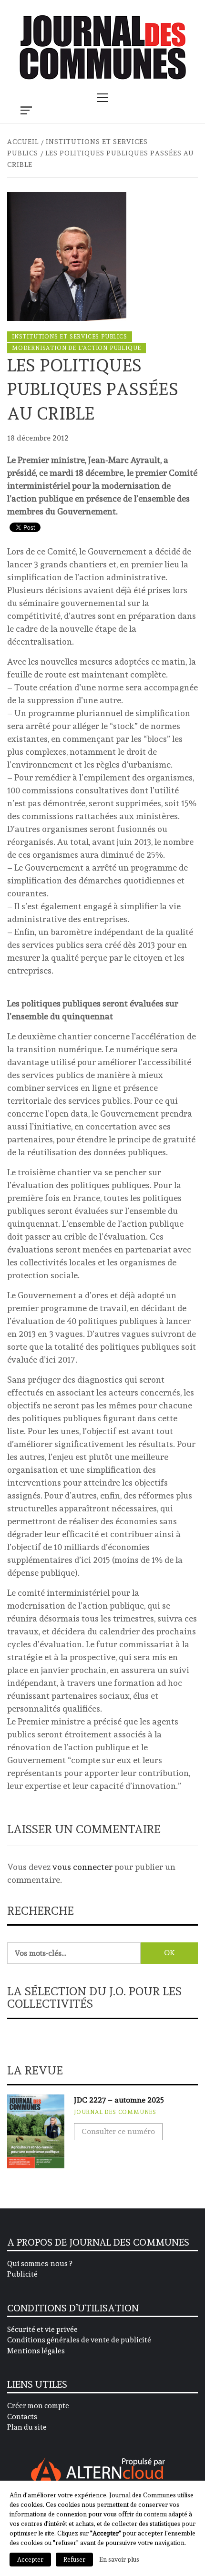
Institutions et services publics (70, 337)
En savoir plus (119, 2559)
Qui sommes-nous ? (40, 2264)
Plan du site (27, 2427)
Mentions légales (36, 2351)
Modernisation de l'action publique (77, 348)
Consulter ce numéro (118, 2131)
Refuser (74, 2560)
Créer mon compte (38, 2406)
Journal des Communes (115, 2112)
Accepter (30, 2560)
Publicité (22, 2274)
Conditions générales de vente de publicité (79, 2340)
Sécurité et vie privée (42, 2330)
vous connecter (82, 1867)
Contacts (22, 2417)
